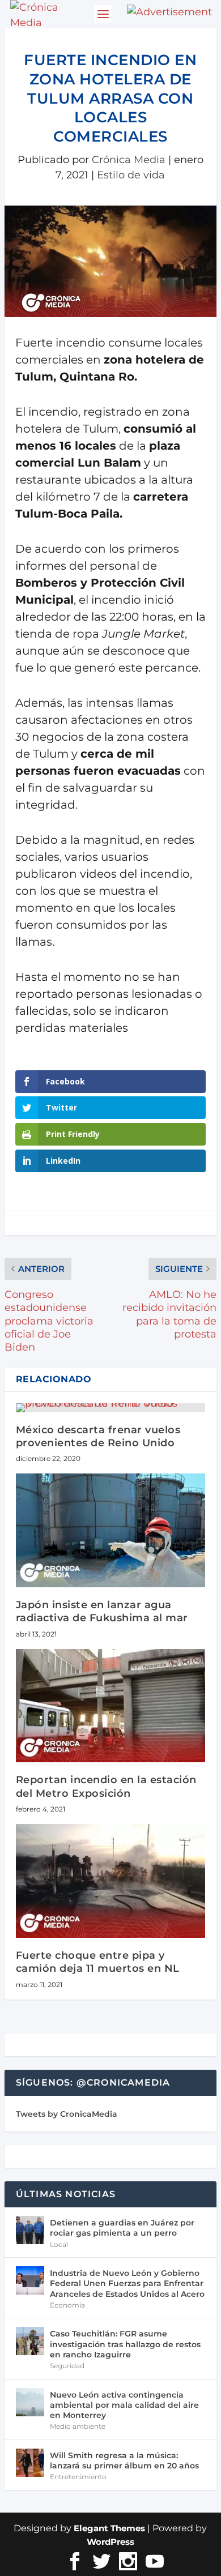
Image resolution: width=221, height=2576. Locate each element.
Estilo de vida (131, 175)
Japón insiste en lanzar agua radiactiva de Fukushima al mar (102, 1611)
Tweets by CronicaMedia (67, 2114)
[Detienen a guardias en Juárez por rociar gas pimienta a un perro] (30, 2230)
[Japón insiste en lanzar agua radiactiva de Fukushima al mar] (110, 1530)
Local (59, 2244)
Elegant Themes (109, 2528)
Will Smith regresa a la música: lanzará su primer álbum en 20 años (124, 2460)
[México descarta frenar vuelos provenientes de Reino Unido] (110, 1408)
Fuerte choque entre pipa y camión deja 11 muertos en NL (98, 1962)
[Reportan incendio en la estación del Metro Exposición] (110, 1706)
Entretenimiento (78, 2477)
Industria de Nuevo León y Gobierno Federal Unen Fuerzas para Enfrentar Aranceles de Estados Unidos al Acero (127, 2283)
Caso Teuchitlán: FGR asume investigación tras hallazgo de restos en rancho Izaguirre (125, 2344)
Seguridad (67, 2366)
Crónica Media (129, 160)
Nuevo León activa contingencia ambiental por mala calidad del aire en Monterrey (124, 2405)
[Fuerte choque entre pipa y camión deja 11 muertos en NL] (110, 1881)
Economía (67, 2305)
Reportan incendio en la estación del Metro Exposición (106, 1786)
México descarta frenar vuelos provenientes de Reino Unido (98, 1436)
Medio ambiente (78, 2426)
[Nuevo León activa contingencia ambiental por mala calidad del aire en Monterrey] (30, 2402)
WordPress (110, 2542)
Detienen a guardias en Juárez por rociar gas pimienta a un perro (122, 2228)
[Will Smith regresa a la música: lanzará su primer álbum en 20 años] (30, 2463)
